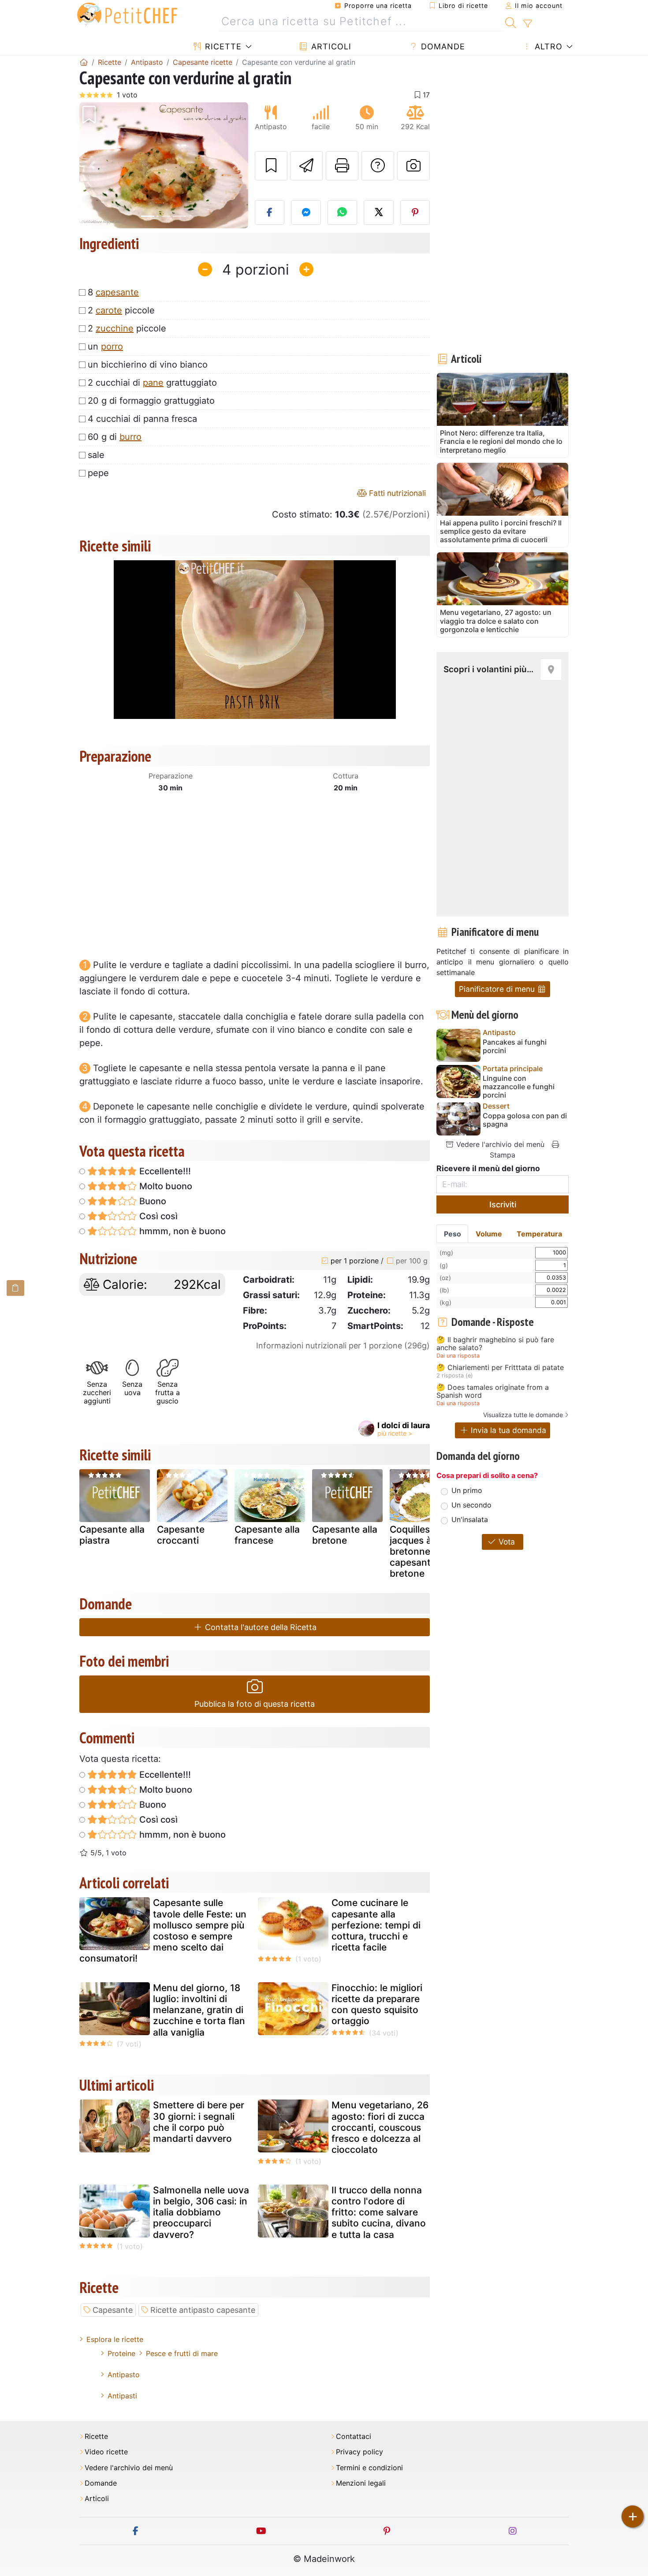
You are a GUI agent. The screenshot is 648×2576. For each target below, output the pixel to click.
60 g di (115, 437)
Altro (547, 47)
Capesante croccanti (181, 1535)
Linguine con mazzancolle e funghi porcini (519, 1087)
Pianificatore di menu (498, 989)
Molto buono (165, 1186)
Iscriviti (503, 1204)
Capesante (113, 2310)
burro (130, 437)
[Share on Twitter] (379, 212)
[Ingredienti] (15, 1288)
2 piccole (121, 310)
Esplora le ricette (115, 2339)
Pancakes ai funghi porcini (515, 1046)
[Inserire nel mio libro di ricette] (271, 166)
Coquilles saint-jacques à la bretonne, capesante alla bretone (424, 1552)
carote (109, 310)
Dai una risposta (458, 1356)
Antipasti (122, 2396)
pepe (98, 473)
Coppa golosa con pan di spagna (525, 1120)
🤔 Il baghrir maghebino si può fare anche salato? (495, 1344)
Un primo (467, 1490)
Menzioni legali (361, 2483)
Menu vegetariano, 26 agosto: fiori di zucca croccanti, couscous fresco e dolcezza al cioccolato (380, 2127)
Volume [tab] (489, 1234)
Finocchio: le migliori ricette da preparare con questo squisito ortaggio (377, 2005)
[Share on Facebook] (270, 212)
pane (153, 383)
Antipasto (124, 2375)
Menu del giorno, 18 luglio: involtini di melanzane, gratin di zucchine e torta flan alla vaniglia (199, 2010)
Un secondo (471, 1505)
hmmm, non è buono (181, 1231)
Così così (157, 1216)
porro (112, 346)
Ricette (222, 47)
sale (96, 455)
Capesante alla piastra (112, 1535)
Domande (442, 47)
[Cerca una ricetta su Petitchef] (511, 22)
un (105, 346)
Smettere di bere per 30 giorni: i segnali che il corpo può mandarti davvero (199, 2122)
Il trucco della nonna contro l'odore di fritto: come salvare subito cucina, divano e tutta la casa (379, 2212)
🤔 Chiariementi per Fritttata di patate (500, 1368)
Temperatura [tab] (539, 1234)
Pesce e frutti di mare (182, 2353)
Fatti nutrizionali (396, 493)
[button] (92, 166)
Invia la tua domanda (507, 1430)
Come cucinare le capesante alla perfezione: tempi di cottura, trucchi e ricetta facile (376, 1925)
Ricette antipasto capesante (203, 2310)
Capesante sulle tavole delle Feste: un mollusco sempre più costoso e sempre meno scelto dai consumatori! (163, 1930)
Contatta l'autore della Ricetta (260, 1627)
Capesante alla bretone (345, 1535)
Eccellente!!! (164, 1171)
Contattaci (354, 2436)
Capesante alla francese (267, 1535)
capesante (117, 292)
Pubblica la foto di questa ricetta (255, 1704)
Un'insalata (470, 1519)
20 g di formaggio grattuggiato (151, 401)
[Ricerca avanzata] (527, 24)
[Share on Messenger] (306, 212)
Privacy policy (359, 2452)
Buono (152, 1201)
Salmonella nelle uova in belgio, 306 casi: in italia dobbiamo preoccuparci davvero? (201, 2212)
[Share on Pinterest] (415, 212)
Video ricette (106, 2452)
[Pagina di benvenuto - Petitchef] (84, 62)
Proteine (121, 2353)
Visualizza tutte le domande (523, 1415)
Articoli (330, 47)
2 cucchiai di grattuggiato (152, 383)
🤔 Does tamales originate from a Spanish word (493, 1391)
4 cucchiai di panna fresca (142, 419)
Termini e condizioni (369, 2468)
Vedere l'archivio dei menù (499, 1144)
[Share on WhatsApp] (343, 212)
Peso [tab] (452, 1234)
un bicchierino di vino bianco (148, 365)
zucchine (115, 328)
